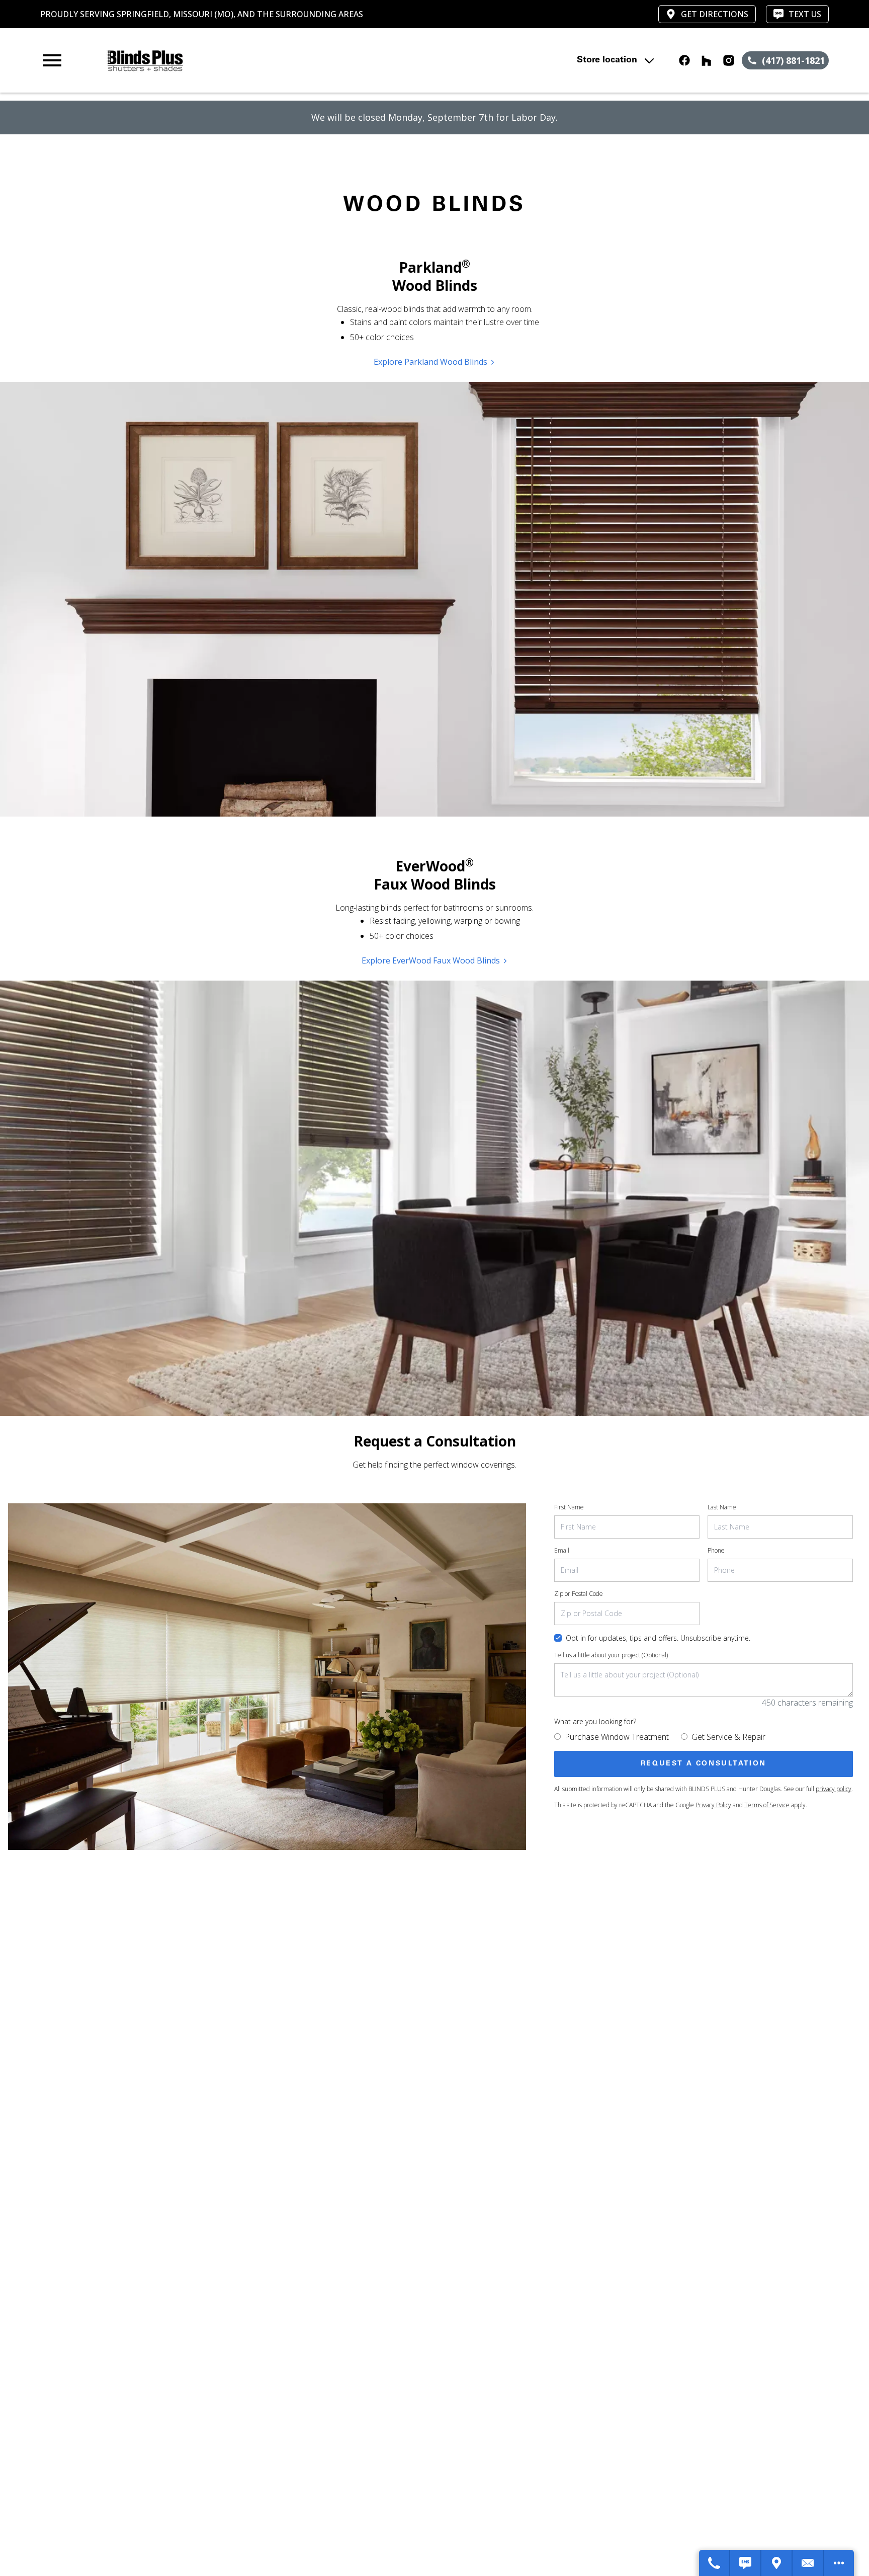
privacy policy (834, 1789)
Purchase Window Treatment (617, 1737)
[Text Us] (746, 2563)
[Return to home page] (248, 60)
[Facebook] (684, 60)
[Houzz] (707, 60)
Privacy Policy (713, 1805)
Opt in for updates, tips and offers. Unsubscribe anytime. (658, 1638)
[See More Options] (839, 2563)
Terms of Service (767, 1805)
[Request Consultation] (808, 2563)
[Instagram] (729, 60)
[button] (52, 60)
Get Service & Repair (728, 1737)
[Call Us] (715, 2563)
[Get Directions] (777, 2563)
